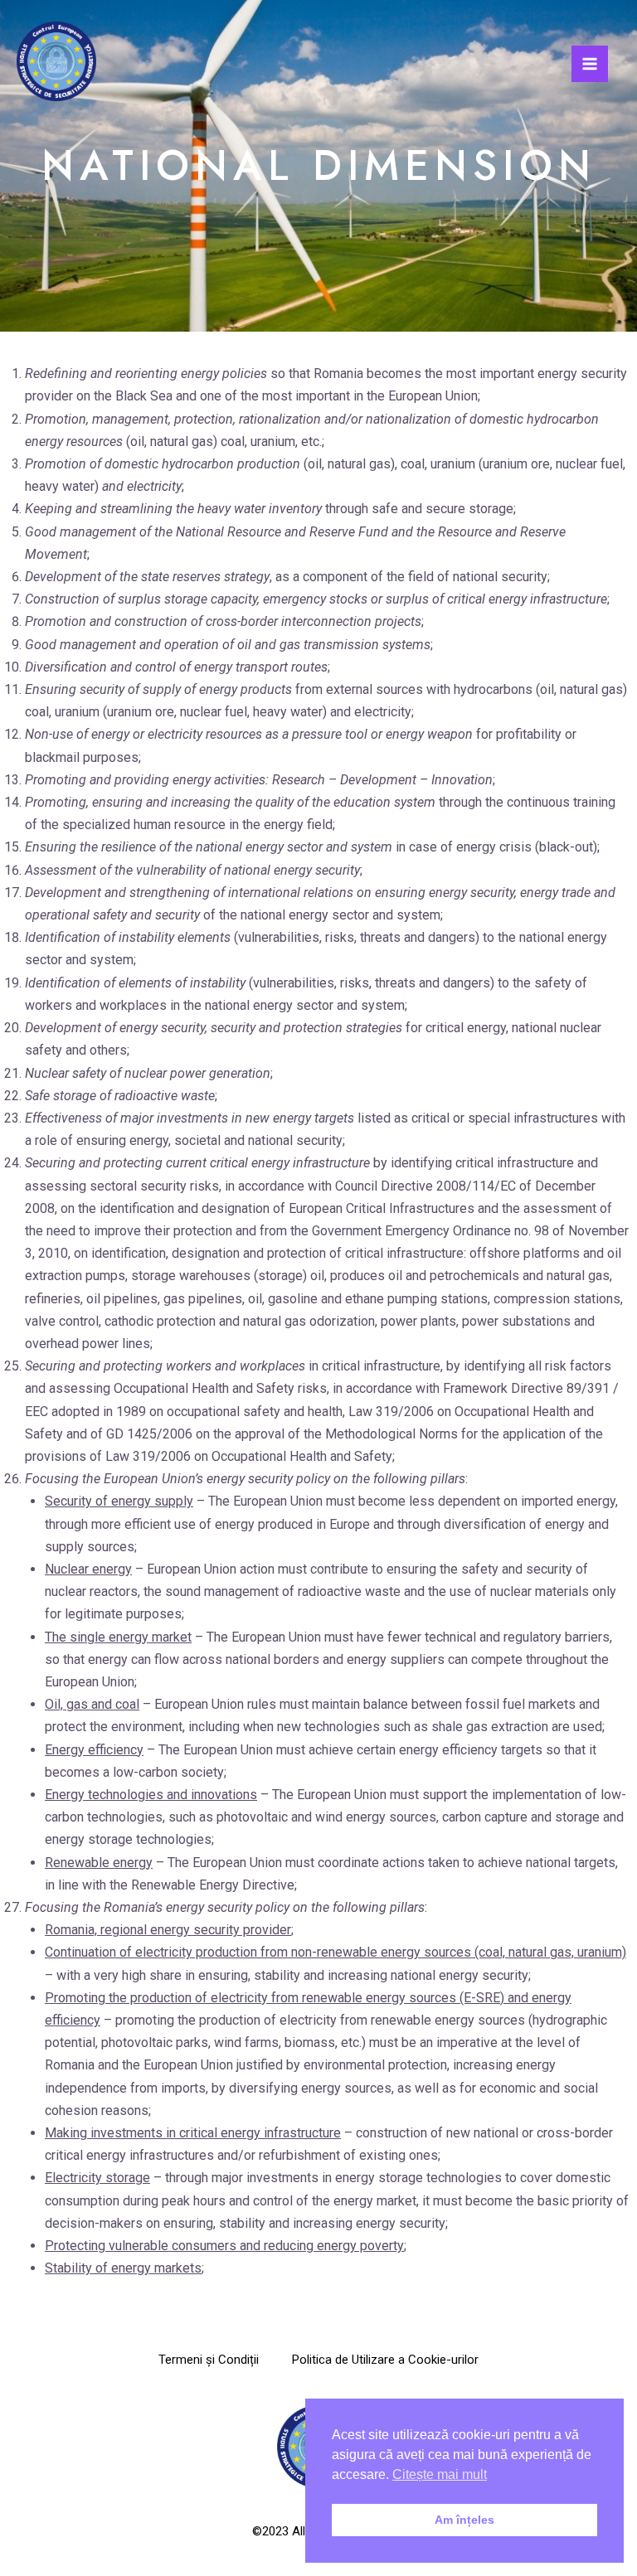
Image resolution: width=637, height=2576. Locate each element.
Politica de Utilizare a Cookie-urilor (385, 2360)
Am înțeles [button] (464, 2520)
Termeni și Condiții (209, 2360)
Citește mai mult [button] (440, 2474)
